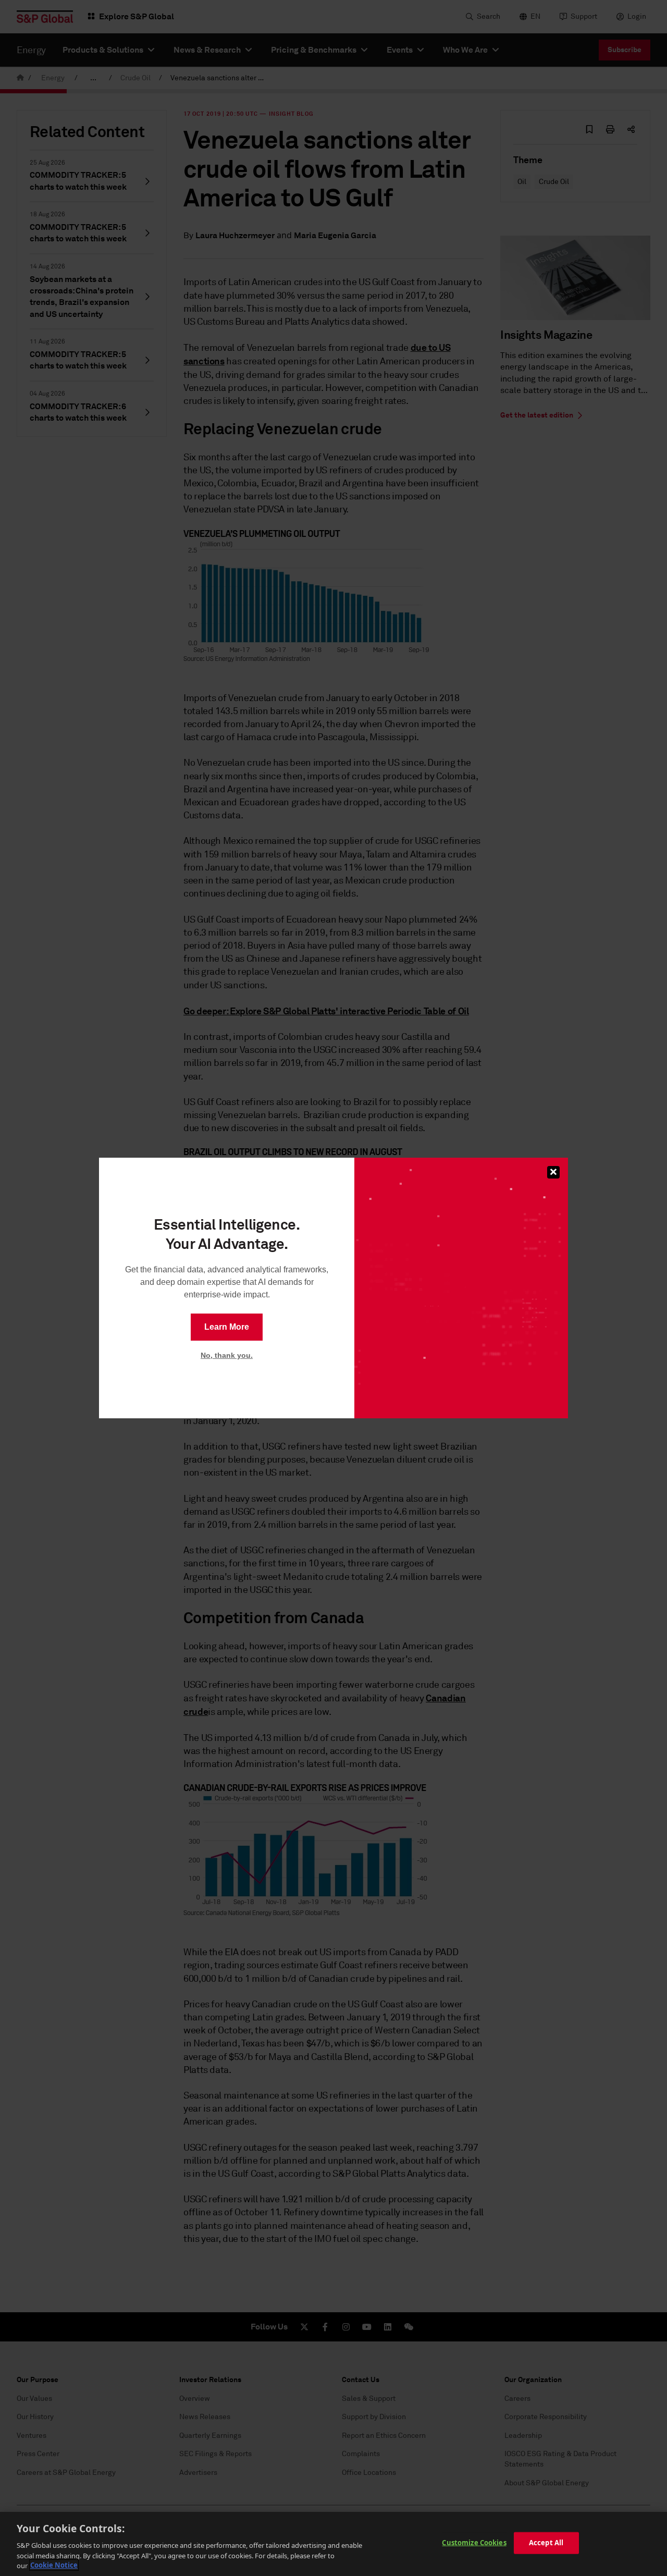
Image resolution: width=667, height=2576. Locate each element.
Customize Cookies (474, 2543)
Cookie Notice (54, 2565)
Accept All (546, 2543)
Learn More (227, 1327)
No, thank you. (227, 1355)
